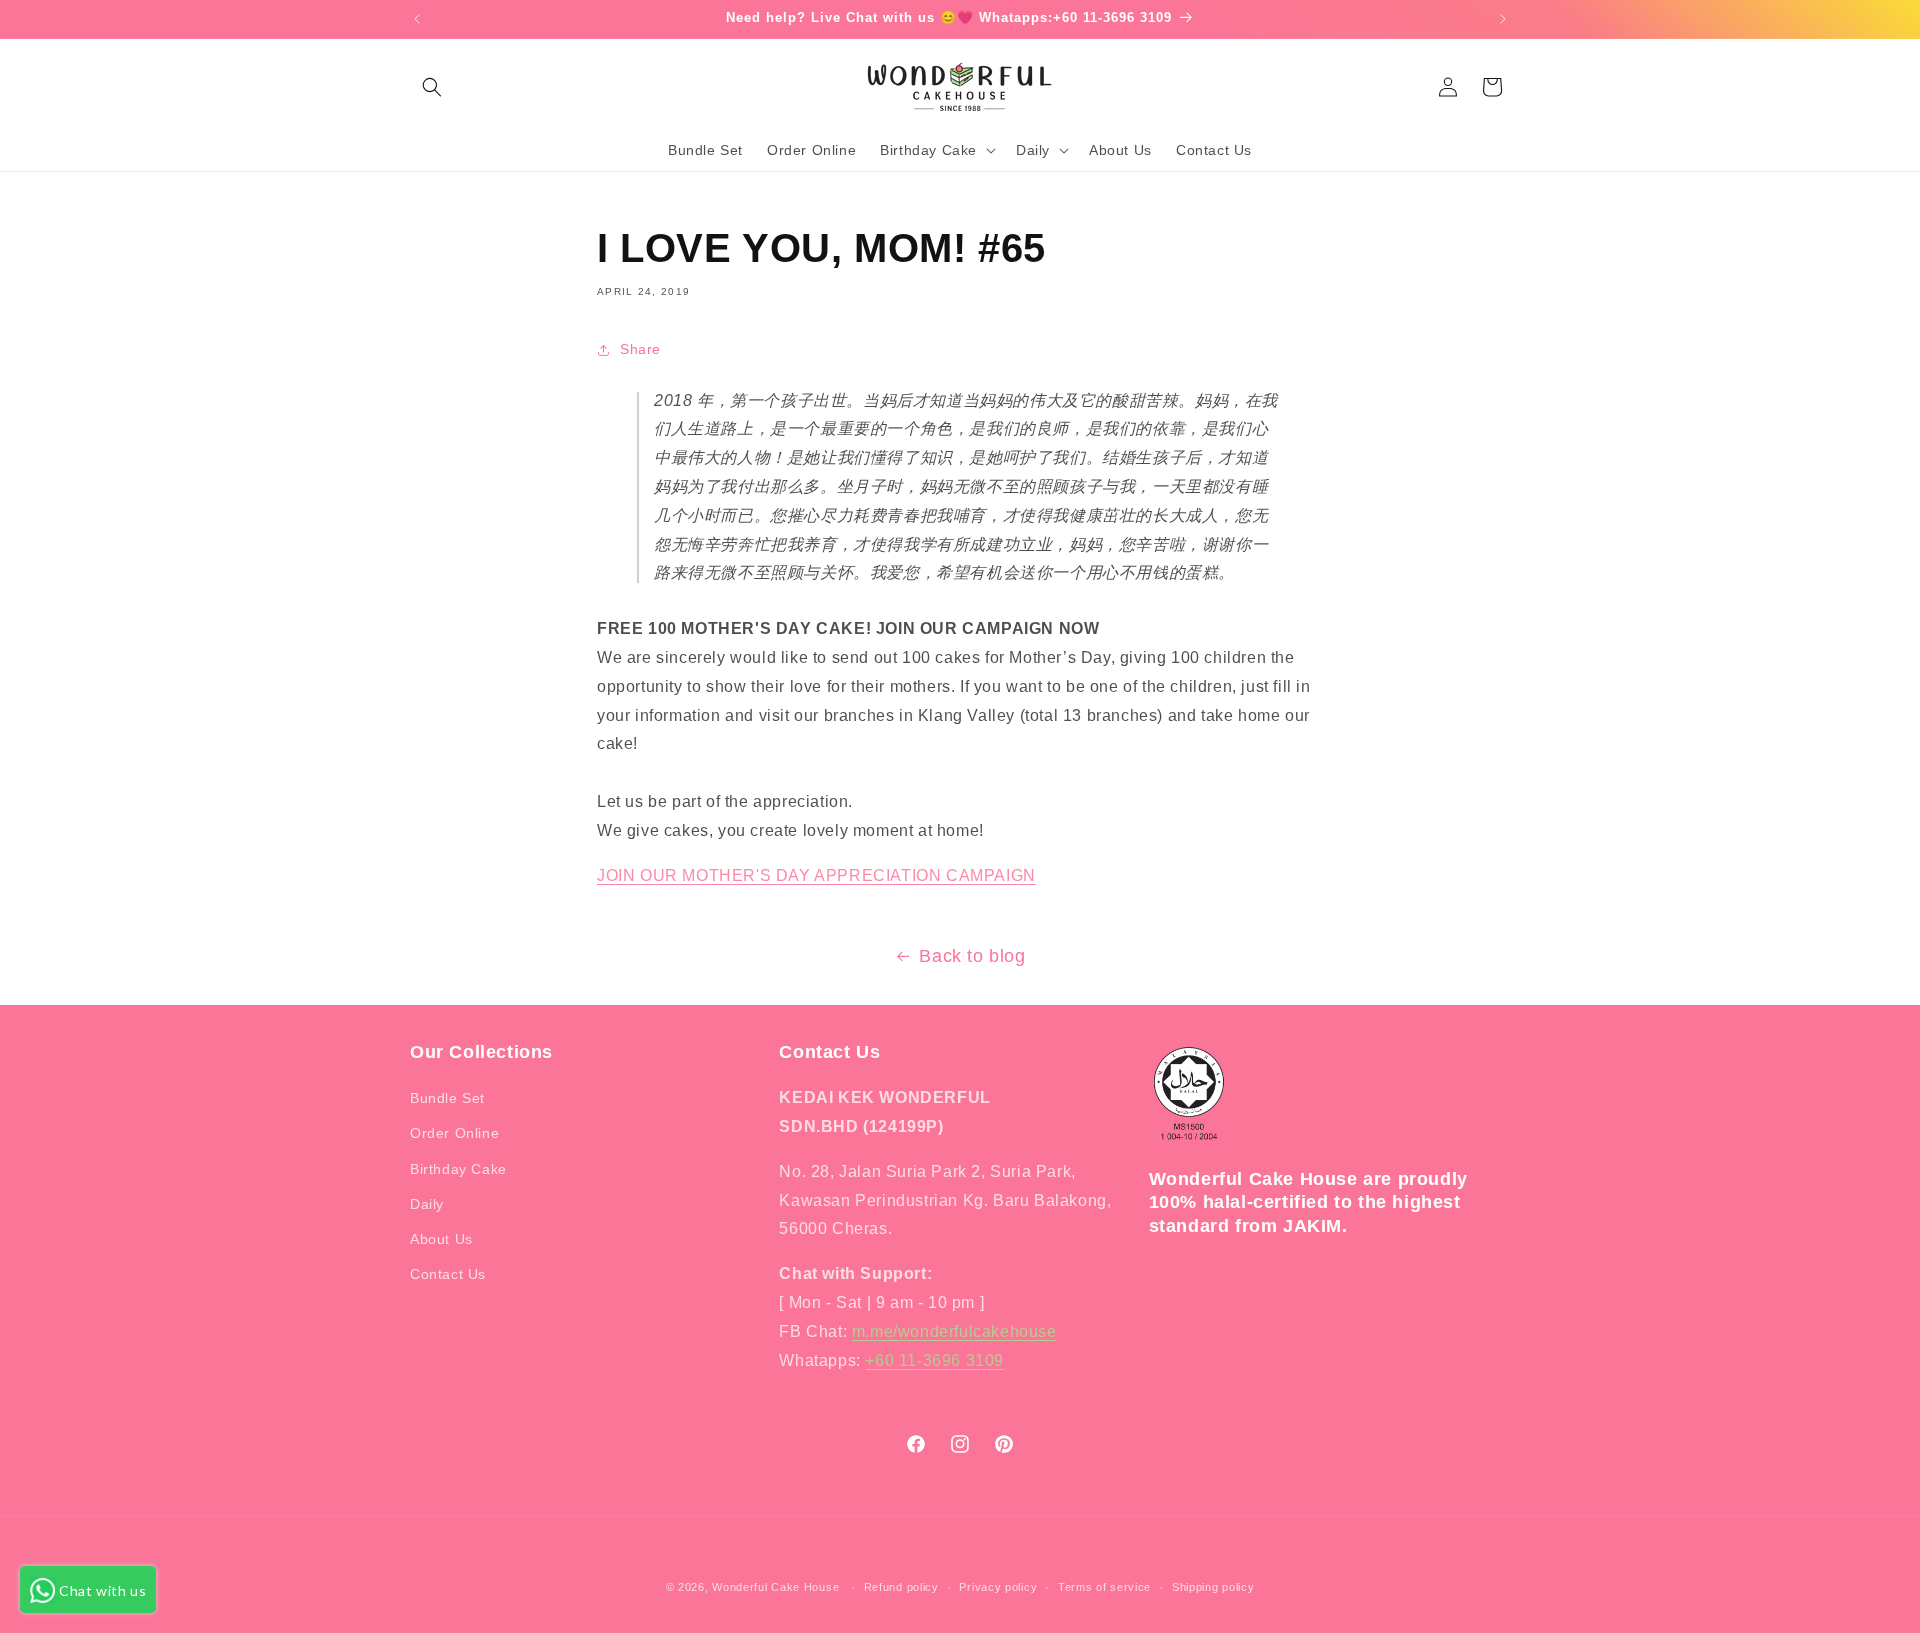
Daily (427, 1204)
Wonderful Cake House (775, 1587)
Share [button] (640, 349)
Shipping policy (1213, 1586)
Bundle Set (447, 1098)
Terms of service (1104, 1586)
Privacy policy (998, 1586)
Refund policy (901, 1586)
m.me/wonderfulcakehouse (954, 1331)
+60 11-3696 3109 (934, 1360)
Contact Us (448, 1274)
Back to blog (972, 956)
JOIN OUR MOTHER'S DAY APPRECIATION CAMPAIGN (816, 875)
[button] (432, 87)
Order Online (454, 1134)
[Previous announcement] (417, 19)
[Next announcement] (1503, 19)
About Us (441, 1239)
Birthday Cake (458, 1169)
